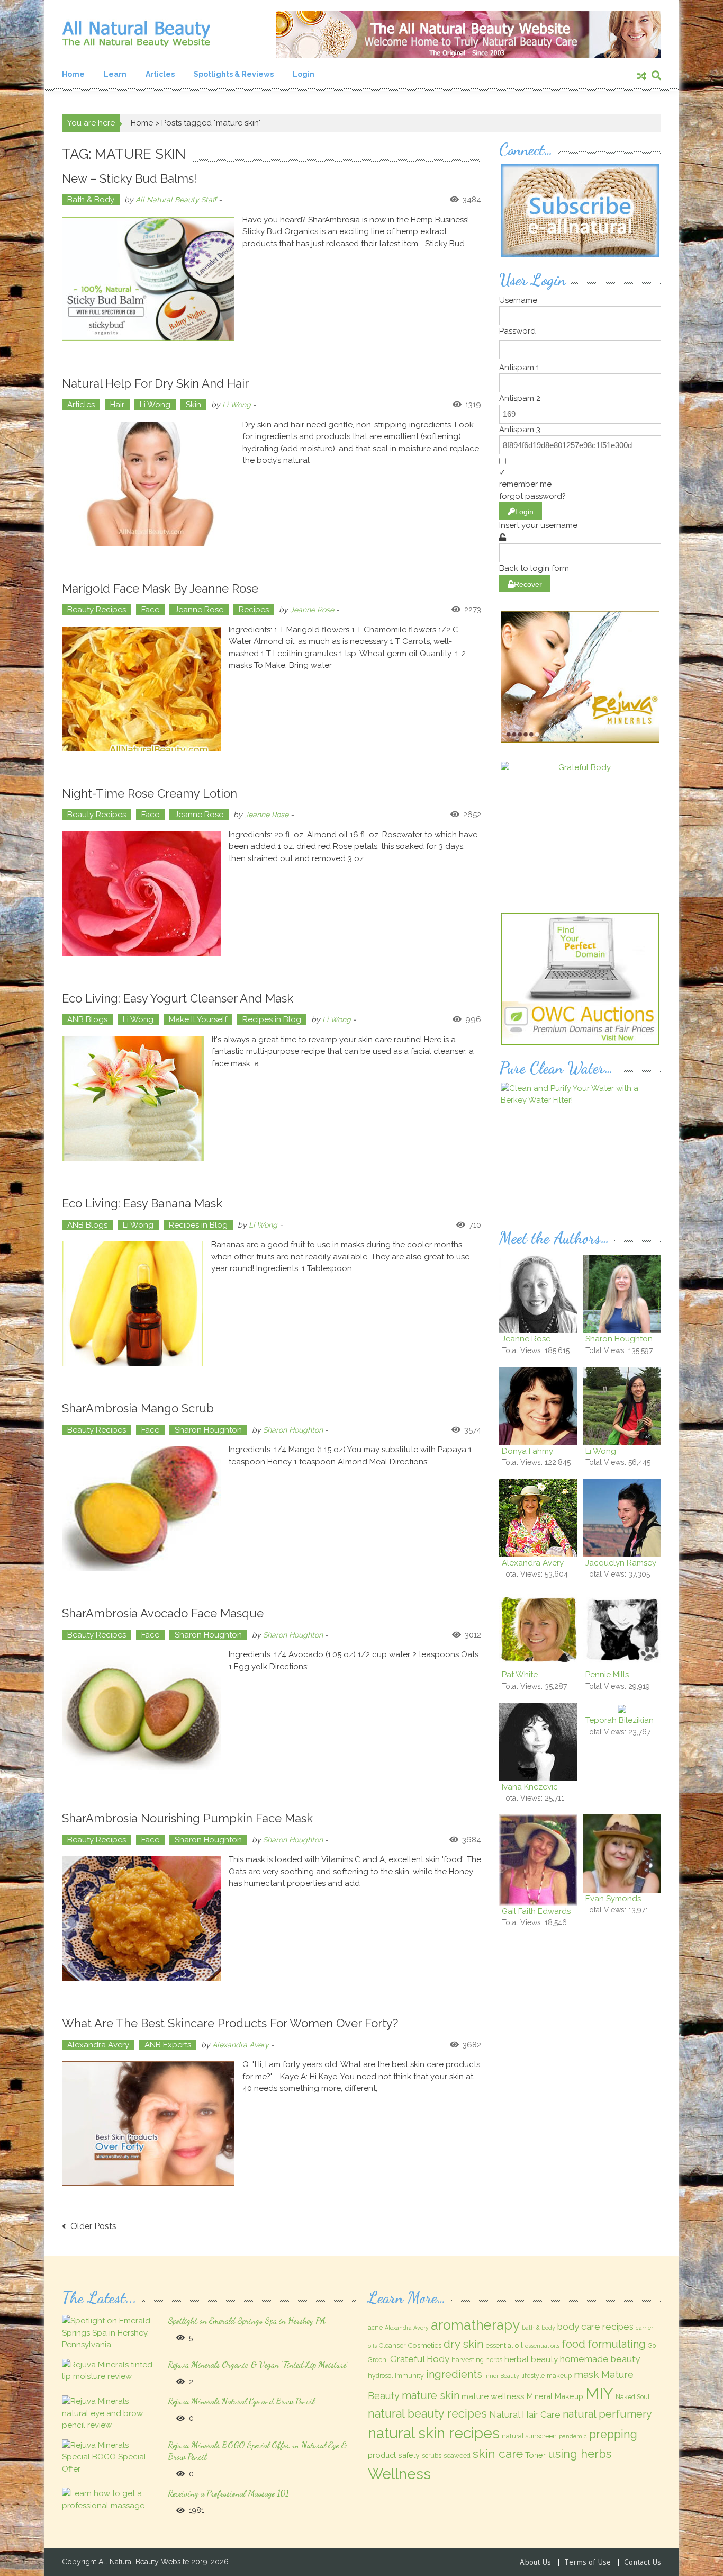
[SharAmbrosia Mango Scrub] (141, 1509)
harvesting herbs (477, 2360)
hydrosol (380, 2376)
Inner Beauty (502, 2376)
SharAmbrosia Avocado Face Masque (163, 1613)
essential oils (542, 2346)
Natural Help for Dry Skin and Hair (155, 383)
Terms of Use (588, 2562)
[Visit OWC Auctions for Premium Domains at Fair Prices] (580, 978)
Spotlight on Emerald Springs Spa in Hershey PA (247, 2320)
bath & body (539, 2328)
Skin (193, 405)
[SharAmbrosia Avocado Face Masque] (141, 1714)
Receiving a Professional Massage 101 (228, 2493)
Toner (535, 2455)
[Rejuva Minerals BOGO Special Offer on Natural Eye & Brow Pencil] (109, 2457)
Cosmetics (424, 2345)
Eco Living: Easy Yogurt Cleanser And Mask (178, 998)
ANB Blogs (87, 1019)
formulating (617, 2344)
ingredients (454, 2374)
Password (517, 331)
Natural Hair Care (525, 2414)
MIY (599, 2394)
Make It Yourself (198, 1019)
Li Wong (155, 405)
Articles (160, 74)
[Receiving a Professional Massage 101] (109, 2499)
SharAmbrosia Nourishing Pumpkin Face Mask (187, 1818)
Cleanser (392, 2346)
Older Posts (93, 2227)
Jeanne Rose (199, 610)
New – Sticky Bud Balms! (129, 178)
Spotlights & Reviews (234, 74)
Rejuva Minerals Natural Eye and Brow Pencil (241, 2401)
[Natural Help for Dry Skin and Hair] (148, 484)
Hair (117, 405)
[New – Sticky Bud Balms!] (148, 279)
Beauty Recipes (97, 610)
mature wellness (493, 2396)
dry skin (464, 2344)
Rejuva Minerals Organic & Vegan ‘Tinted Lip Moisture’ (258, 2364)
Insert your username (538, 525)
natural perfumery (607, 2414)
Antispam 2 (520, 398)
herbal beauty (531, 2359)
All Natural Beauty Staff (176, 200)
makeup (559, 2376)
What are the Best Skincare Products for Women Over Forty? (230, 2023)
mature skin (431, 2395)
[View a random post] (642, 77)
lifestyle (533, 2376)
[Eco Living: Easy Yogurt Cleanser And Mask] (133, 1099)
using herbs (580, 2454)
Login (304, 74)
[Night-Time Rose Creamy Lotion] (141, 894)
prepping (613, 2434)
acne (375, 2328)
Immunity (409, 2376)
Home (73, 74)
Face (150, 610)
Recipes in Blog (272, 1019)
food (573, 2344)
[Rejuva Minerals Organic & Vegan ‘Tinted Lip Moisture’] (109, 2370)
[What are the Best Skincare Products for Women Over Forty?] (148, 2123)
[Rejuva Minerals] (580, 676)
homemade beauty (600, 2359)
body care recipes (595, 2327)
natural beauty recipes (427, 2414)
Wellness (399, 2474)
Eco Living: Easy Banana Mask (142, 1203)
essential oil (504, 2345)
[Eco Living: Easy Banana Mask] (133, 1304)
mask (586, 2374)
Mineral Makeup (555, 2396)
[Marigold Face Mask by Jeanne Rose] (141, 689)
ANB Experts (168, 2045)
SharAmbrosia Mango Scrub (138, 1408)
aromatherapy (475, 2325)
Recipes (254, 610)
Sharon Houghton (208, 1430)
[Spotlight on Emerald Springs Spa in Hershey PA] (109, 2332)
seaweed (457, 2456)
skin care (498, 2453)
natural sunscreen (529, 2436)
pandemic (573, 2436)
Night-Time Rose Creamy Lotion (150, 793)
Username (518, 300)
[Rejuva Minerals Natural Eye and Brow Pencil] (109, 2413)
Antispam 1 (519, 368)
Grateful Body (420, 2359)
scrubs (432, 2456)
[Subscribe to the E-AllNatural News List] (580, 210)
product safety (394, 2455)
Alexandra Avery (98, 2045)
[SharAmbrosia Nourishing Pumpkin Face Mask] (141, 1918)
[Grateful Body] (580, 827)
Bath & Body (91, 200)
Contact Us (643, 2562)
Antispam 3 (520, 430)
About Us (535, 2562)
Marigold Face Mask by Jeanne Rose (160, 588)
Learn (115, 74)
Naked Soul (632, 2397)
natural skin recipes (434, 2433)
